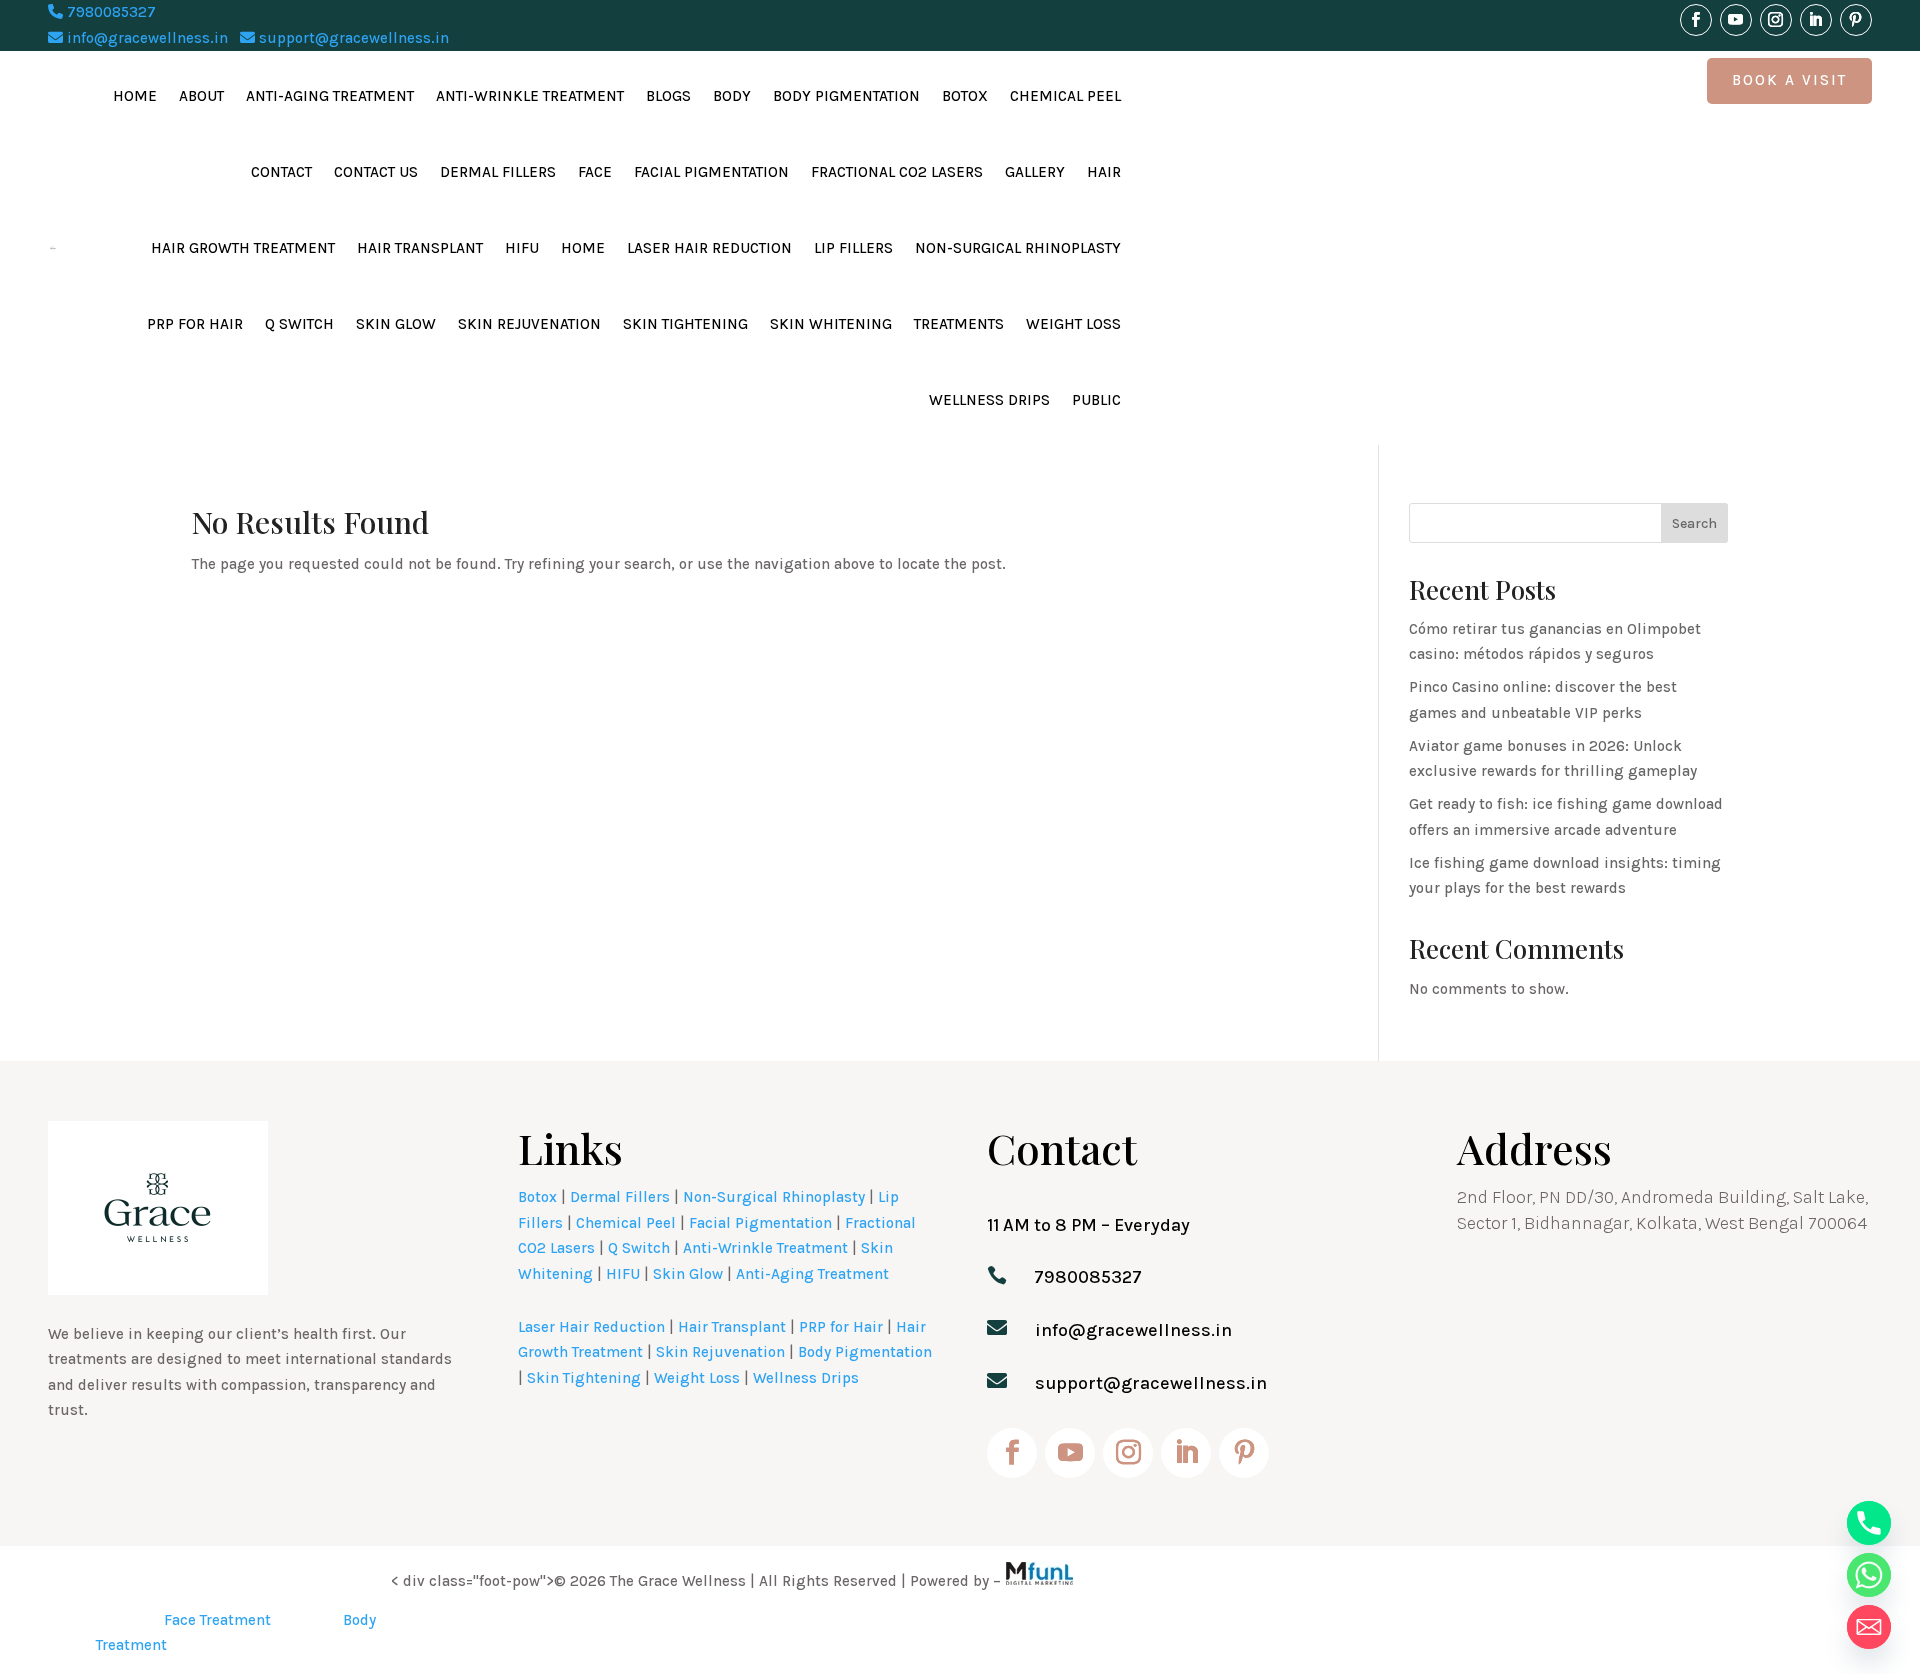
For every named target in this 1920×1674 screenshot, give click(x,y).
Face (595, 172)
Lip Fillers (853, 248)
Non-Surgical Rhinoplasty (1018, 248)
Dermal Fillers (498, 172)
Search (1694, 523)
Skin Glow (396, 324)
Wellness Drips (989, 400)
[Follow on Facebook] (1696, 20)
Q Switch (299, 324)
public (1096, 400)
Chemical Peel (1065, 96)
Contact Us (376, 172)
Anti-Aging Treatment (330, 96)
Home (135, 96)
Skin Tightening (685, 324)
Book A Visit (1789, 80)
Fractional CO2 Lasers (897, 172)
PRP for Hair (195, 324)
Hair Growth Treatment (243, 248)
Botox (965, 96)
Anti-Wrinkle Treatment (530, 96)
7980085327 (109, 12)
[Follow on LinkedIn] (1816, 20)
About (201, 96)
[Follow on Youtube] (1736, 20)
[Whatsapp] (1869, 1575)
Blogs (668, 96)
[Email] (1869, 1627)
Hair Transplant (420, 248)
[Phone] (1869, 1523)
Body (732, 96)
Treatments (959, 324)
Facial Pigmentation (711, 172)
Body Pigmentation (846, 96)
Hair (1104, 172)
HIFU (522, 248)
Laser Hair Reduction (709, 248)
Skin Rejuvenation (529, 324)
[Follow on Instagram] (1776, 20)
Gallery (1035, 172)
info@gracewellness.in (145, 38)
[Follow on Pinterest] (1856, 20)
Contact (281, 172)
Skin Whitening (831, 324)
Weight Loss (1073, 324)
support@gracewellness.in (352, 38)
